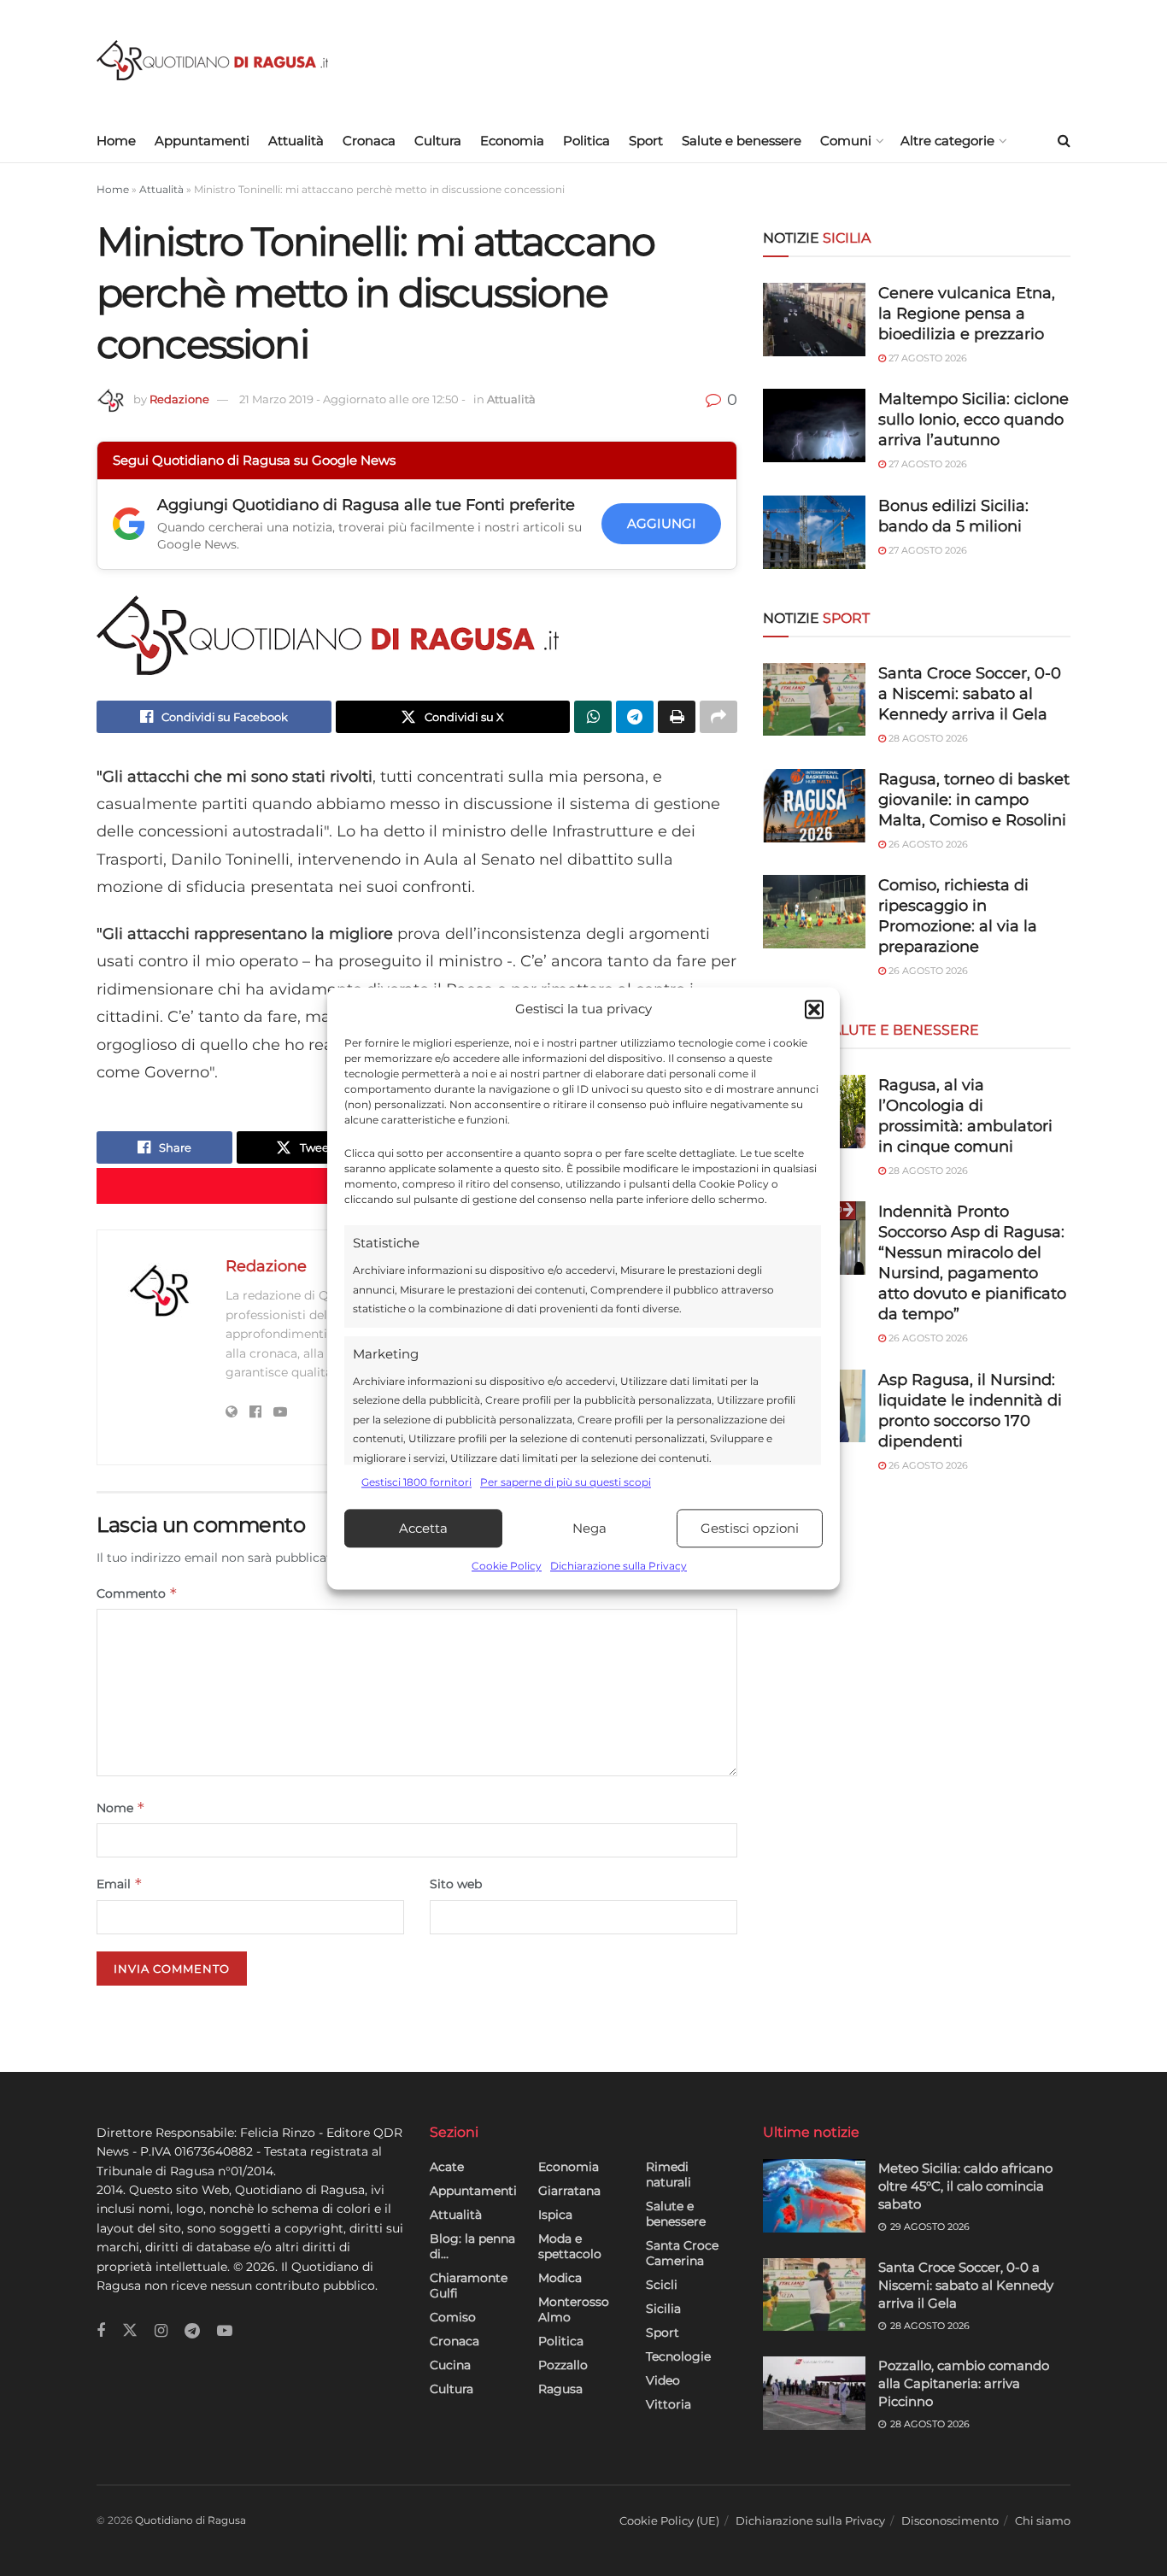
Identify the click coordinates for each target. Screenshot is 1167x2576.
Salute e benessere (742, 141)
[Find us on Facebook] (101, 2331)
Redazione (179, 399)
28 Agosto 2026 (927, 738)
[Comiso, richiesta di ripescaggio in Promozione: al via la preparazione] (814, 912)
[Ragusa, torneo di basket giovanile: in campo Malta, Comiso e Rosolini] (814, 806)
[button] (814, 1009)
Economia (512, 141)
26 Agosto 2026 (927, 844)
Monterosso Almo (574, 2309)
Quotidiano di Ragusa (191, 2520)
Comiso (453, 2317)
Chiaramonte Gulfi (469, 2286)
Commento (137, 1593)
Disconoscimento (950, 2520)
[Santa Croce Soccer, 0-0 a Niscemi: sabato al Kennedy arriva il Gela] (814, 700)
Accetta (423, 1528)
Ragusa (560, 2389)
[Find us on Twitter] (130, 2331)
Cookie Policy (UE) (669, 2520)
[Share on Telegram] (635, 717)
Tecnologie (678, 2356)
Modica (560, 2278)
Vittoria (669, 2404)
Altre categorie (947, 141)
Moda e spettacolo (570, 2246)
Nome (121, 1807)
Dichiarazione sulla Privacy (619, 1567)
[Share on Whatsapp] (593, 717)
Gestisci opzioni (750, 1528)
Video (663, 2380)
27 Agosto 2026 (927, 358)
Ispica (555, 2215)
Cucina (450, 2365)
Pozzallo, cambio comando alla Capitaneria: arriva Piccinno (964, 2383)
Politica (586, 141)
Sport (646, 141)
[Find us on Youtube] (225, 2331)
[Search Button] (1064, 141)
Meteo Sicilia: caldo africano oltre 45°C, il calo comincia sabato (965, 2186)
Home (116, 141)
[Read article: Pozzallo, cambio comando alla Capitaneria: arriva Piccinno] (814, 2393)
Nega (589, 1528)
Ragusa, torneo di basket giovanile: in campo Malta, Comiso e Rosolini (974, 800)
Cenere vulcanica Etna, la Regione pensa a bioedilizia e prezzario (967, 314)
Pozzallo (563, 2365)
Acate (447, 2167)
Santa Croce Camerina (682, 2253)
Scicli (662, 2285)
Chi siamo (1043, 2520)
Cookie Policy (507, 1567)
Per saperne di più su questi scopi (566, 1482)
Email (120, 1884)
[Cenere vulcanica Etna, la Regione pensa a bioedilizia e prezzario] (814, 320)
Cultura (438, 141)
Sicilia (663, 2309)
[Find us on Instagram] (161, 2331)
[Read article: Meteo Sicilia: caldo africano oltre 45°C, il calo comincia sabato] (814, 2196)
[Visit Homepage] (212, 60)
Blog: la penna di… (472, 2246)
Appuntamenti (202, 141)
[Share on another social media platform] (718, 717)
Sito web (456, 1884)
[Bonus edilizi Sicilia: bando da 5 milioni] (814, 532)
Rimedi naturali (669, 2174)
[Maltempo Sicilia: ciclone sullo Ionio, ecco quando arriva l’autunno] (814, 425)
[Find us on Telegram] (192, 2331)
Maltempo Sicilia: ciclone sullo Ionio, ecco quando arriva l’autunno (973, 420)
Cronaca (369, 141)
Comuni (846, 141)
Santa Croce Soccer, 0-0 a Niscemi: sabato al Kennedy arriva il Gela (970, 694)
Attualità (296, 141)
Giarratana (569, 2191)
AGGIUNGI (662, 523)
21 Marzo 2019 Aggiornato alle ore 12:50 (352, 399)
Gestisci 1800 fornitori (416, 1482)
